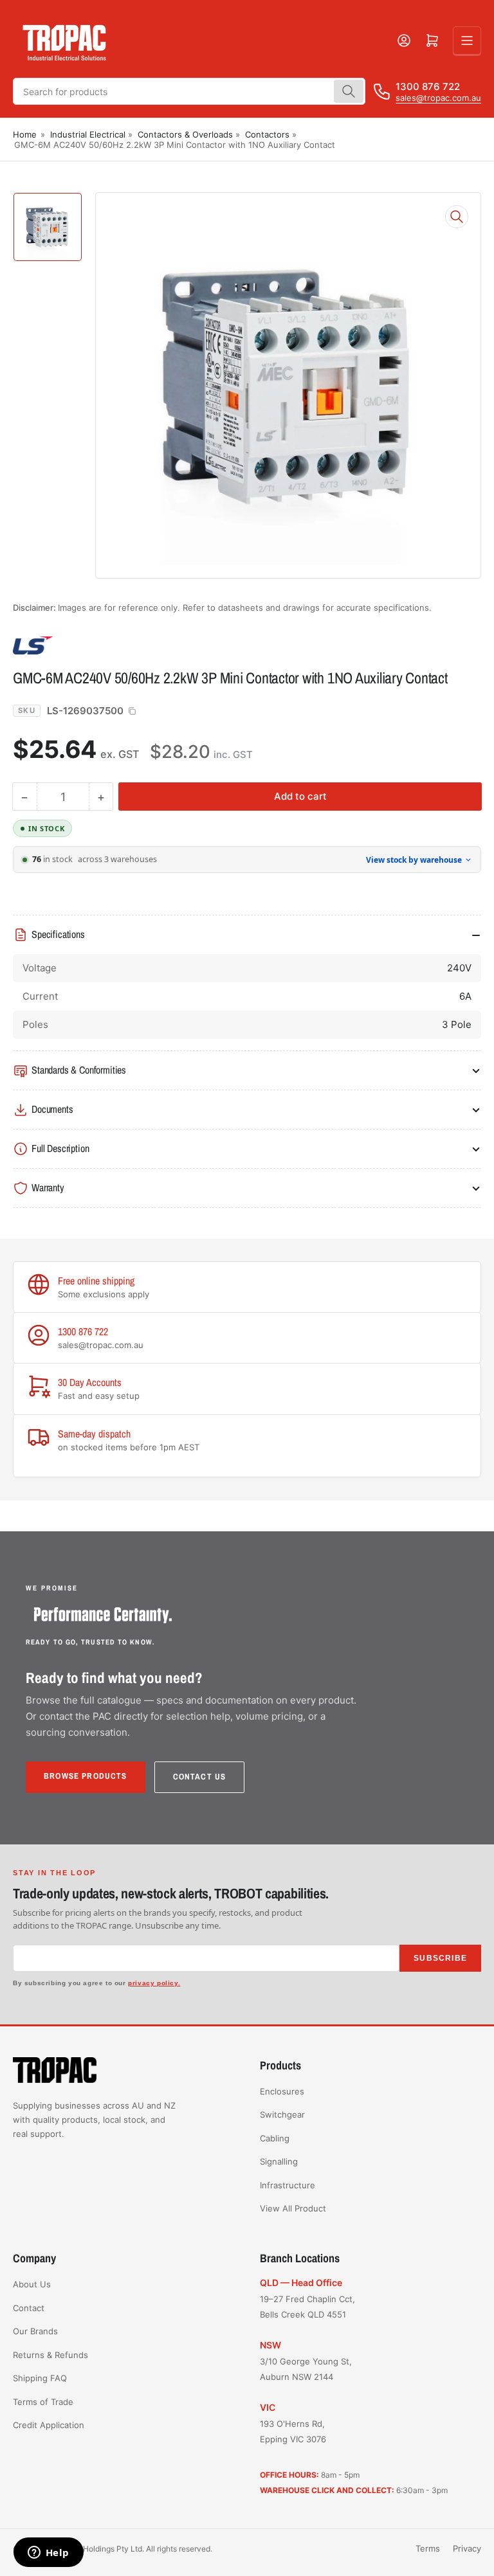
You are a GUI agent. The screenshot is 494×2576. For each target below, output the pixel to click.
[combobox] (189, 91)
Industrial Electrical (88, 134)
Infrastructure (288, 2185)
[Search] (349, 91)
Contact (29, 2308)
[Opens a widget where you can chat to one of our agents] (48, 2553)
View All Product (293, 2208)
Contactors (267, 134)
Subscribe (440, 1958)
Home (25, 134)
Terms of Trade (43, 2402)
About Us (32, 2284)
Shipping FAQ (40, 2378)
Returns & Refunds (50, 2355)
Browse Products (86, 1776)
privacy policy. (154, 1983)
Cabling (275, 2138)
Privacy (467, 2548)
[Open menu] (467, 41)
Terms (428, 2548)
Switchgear (282, 2114)
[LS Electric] (103, 645)
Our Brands (35, 2331)
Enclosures (282, 2091)
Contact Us (200, 1777)
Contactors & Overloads (185, 134)
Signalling (279, 2161)
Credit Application (49, 2425)
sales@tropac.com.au (438, 98)
